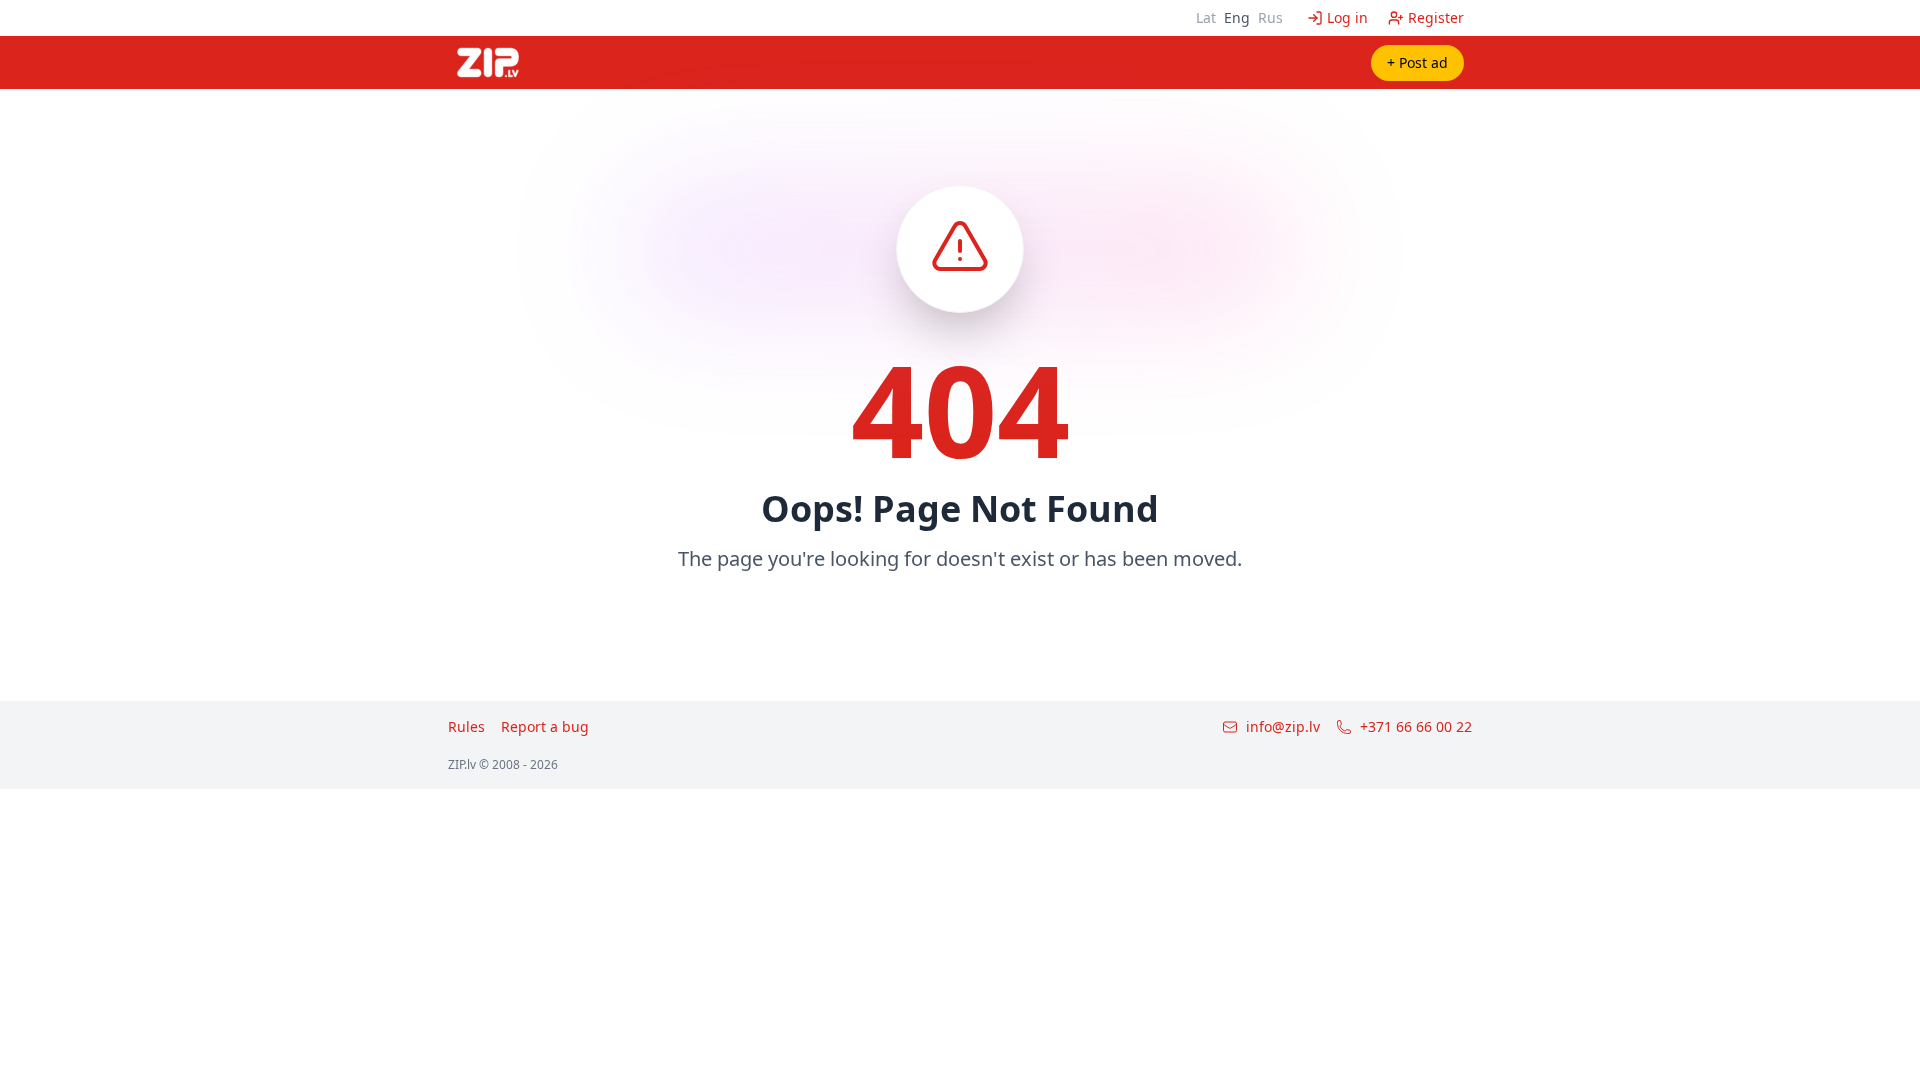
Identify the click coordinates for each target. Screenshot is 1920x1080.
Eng (1237, 17)
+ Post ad (1417, 62)
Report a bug (545, 726)
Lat (1206, 17)
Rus (1270, 17)
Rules (466, 726)
